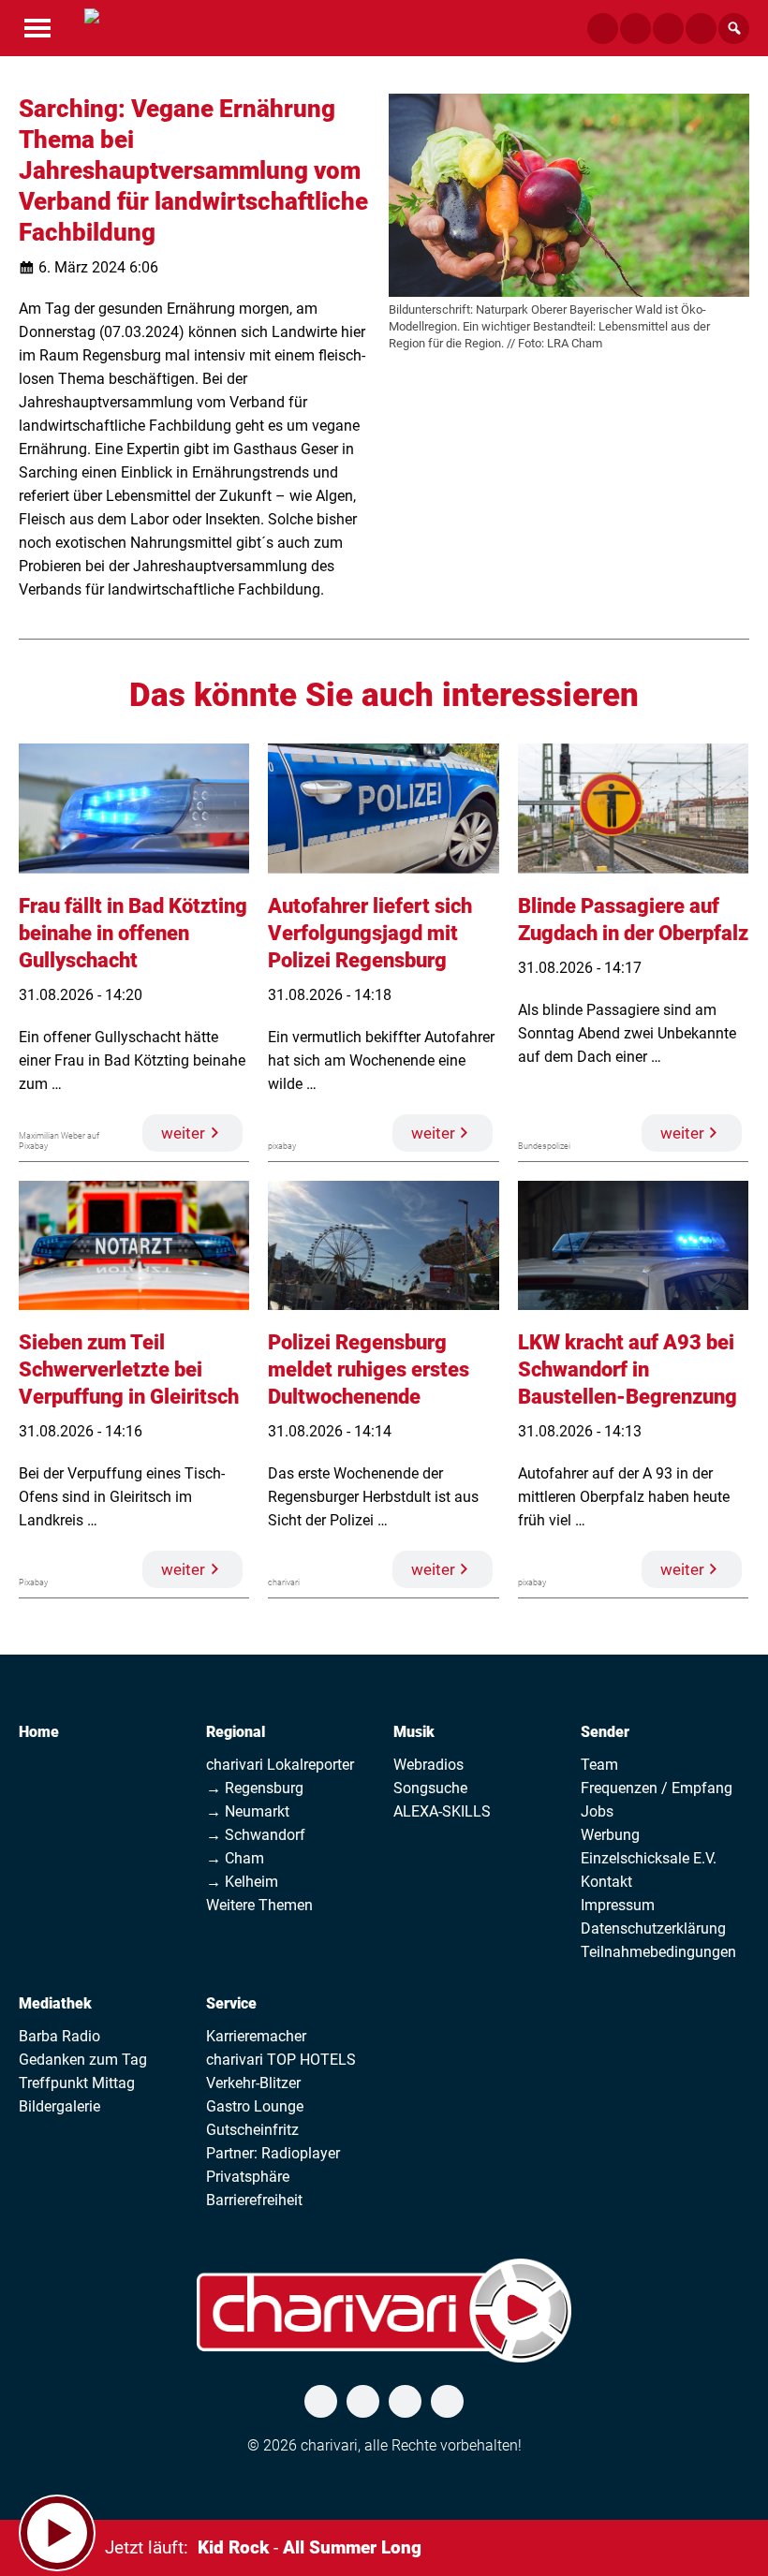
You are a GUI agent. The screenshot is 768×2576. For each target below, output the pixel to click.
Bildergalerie (59, 2106)
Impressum (618, 1905)
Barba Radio (59, 2036)
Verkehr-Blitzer (253, 2083)
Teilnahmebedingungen (658, 1952)
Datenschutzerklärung (653, 1928)
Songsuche (430, 1788)
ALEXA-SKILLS (442, 1811)
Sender (605, 1732)
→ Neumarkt (248, 1811)
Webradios (428, 1765)
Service (231, 2003)
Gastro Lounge (255, 2106)
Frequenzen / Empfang (657, 1788)
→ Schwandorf (256, 1835)
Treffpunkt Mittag (77, 2083)
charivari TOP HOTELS (281, 2060)
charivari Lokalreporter (280, 1765)
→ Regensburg (255, 1788)
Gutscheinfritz (252, 2130)
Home (39, 1732)
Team (599, 1765)
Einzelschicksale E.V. (649, 1858)
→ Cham (235, 1858)
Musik (414, 1732)
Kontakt (606, 1882)
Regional (236, 1732)
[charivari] (92, 26)
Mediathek (55, 2003)
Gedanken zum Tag (83, 2060)
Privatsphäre (248, 2177)
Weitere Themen (259, 1905)
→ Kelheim (242, 1882)
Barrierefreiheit (254, 2200)
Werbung (610, 1835)
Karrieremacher (256, 2036)
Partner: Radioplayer (273, 2153)
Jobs (597, 1811)
